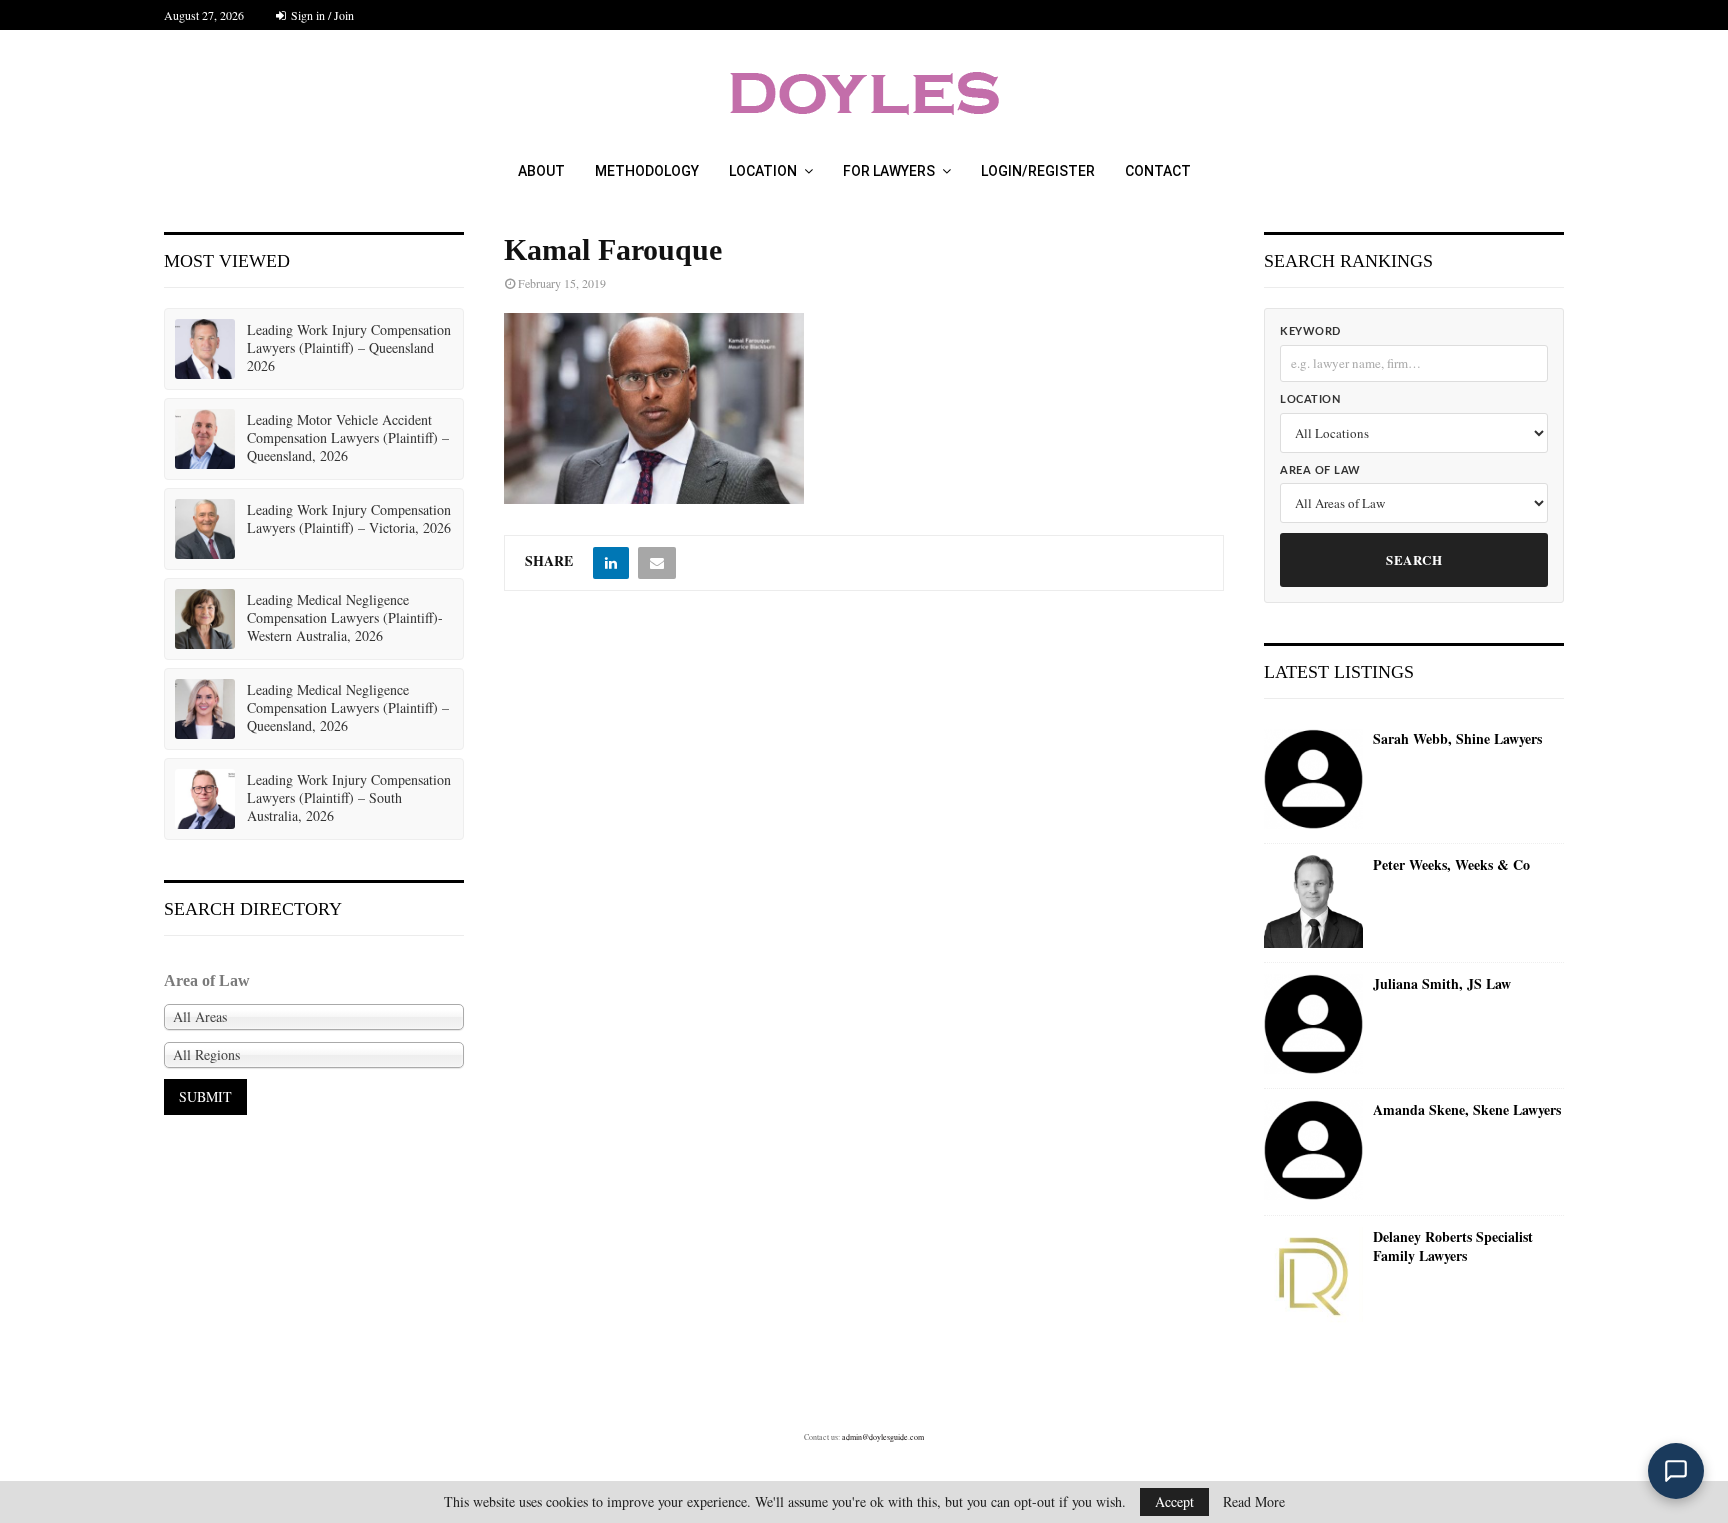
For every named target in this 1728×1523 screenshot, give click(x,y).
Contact (1158, 171)
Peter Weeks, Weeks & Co (1451, 865)
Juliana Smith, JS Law (1442, 984)
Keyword (1310, 331)
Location (763, 171)
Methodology (647, 171)
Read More (1254, 1502)
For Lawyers (889, 171)
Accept (1174, 1501)
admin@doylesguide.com (883, 1437)
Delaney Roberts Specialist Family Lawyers (1453, 1246)
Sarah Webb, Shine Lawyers (1457, 739)
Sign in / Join (321, 15)
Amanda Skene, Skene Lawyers (1467, 1110)
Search (1414, 559)
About (541, 171)
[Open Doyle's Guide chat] (1676, 1471)
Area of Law (1320, 470)
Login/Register (1038, 171)
